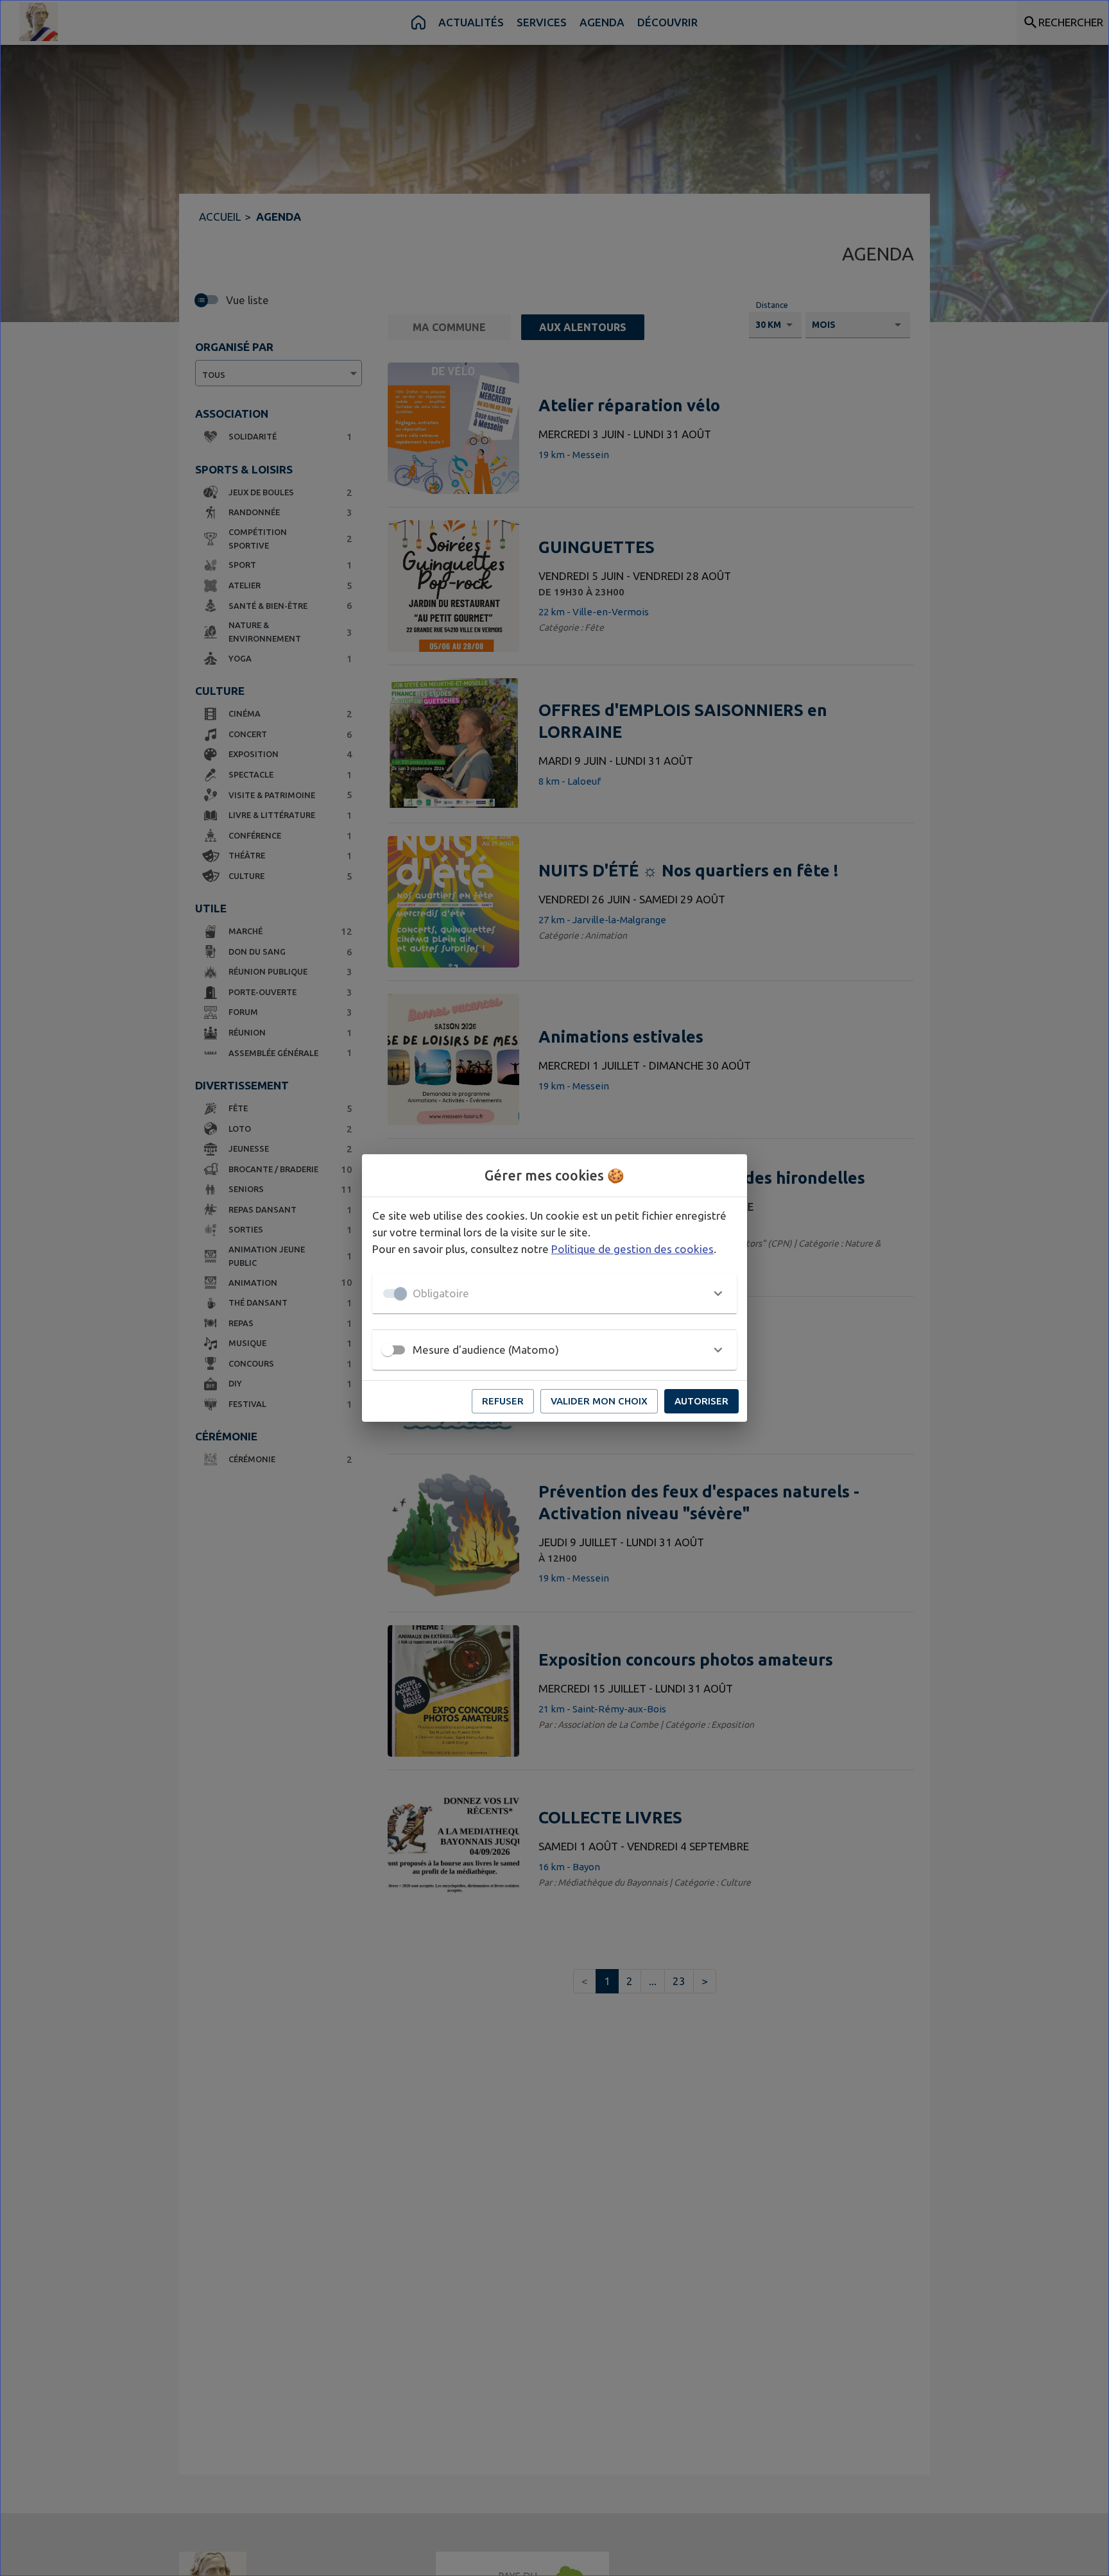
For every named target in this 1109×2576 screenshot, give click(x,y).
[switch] (388, 1350)
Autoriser (701, 1401)
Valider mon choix (599, 1401)
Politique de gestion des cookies (632, 1249)
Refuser (503, 1401)
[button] (554, 1293)
